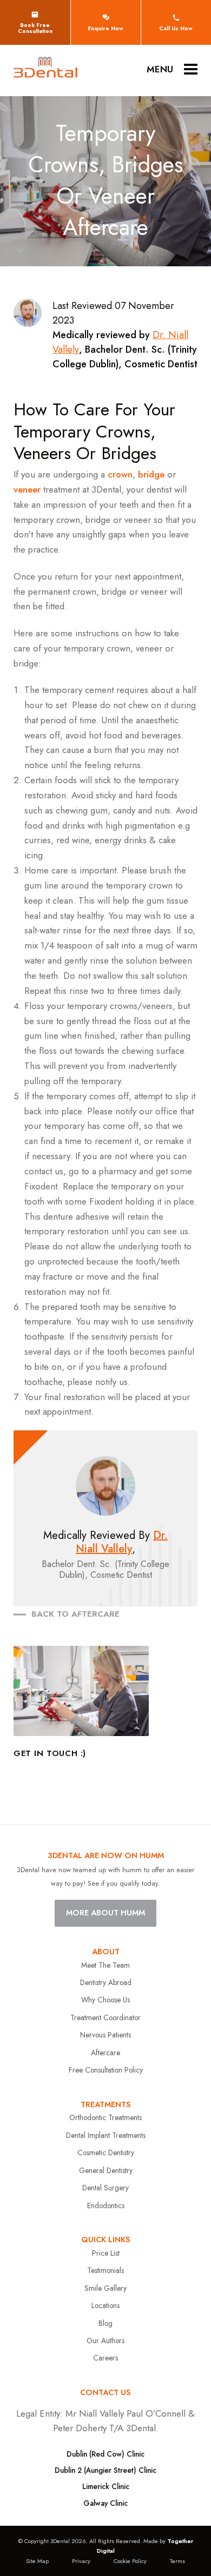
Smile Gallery (105, 2288)
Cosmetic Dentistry (106, 2153)
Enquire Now (105, 28)
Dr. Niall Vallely (122, 1542)
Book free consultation (35, 28)
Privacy (81, 2561)
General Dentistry (106, 2170)
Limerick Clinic (106, 2486)
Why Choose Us (105, 2000)
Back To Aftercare (75, 1614)
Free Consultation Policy (106, 2070)
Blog (105, 2323)
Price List (106, 2253)
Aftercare (105, 2053)
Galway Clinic (105, 2503)
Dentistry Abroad (106, 1982)
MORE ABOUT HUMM (105, 1913)
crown (120, 474)
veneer (27, 489)
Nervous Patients (105, 2035)
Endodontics (106, 2205)
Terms (177, 2561)
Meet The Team (105, 1965)
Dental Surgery (105, 2188)
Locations (105, 2305)
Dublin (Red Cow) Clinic (105, 2454)
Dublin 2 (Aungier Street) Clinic (105, 2470)
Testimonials (105, 2270)
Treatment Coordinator (105, 2017)
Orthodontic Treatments (105, 2117)
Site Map (37, 2561)
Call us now (176, 28)
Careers (105, 2358)
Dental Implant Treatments (106, 2135)
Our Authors (105, 2340)
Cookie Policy (130, 2561)
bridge (151, 474)
